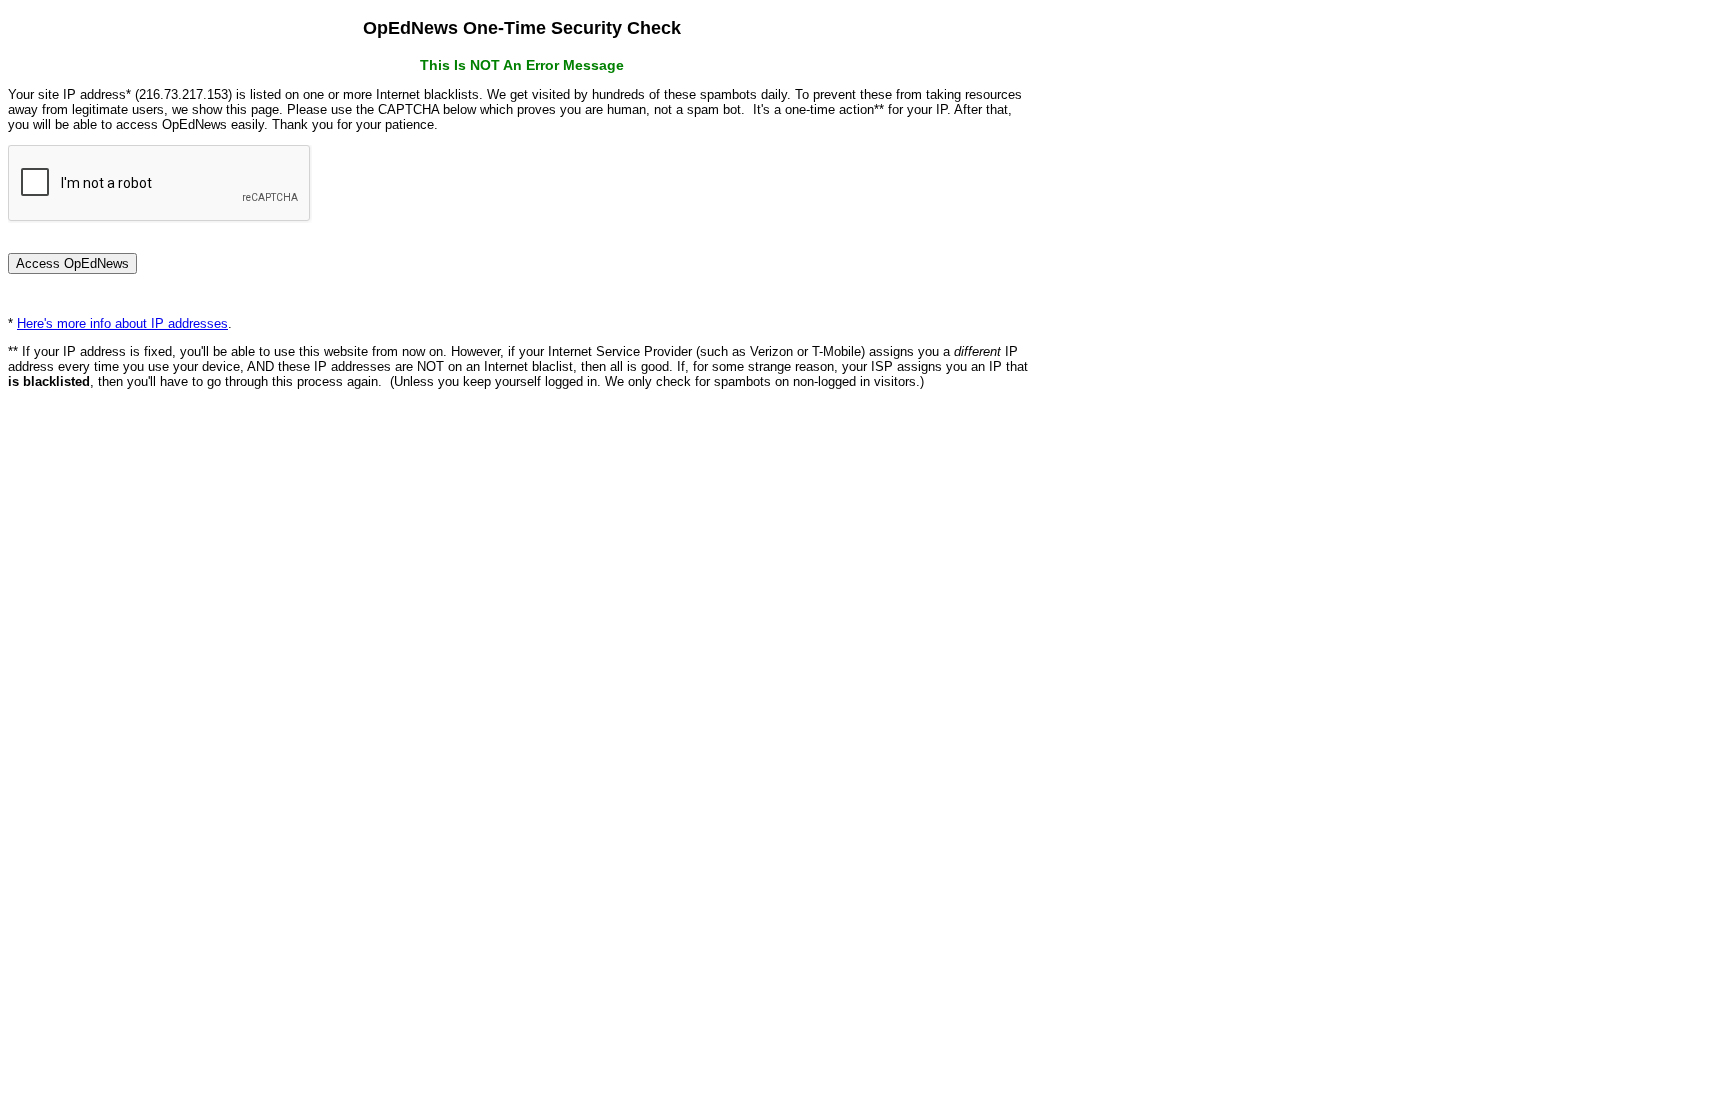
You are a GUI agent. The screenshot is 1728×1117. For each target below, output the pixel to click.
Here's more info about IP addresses (122, 323)
